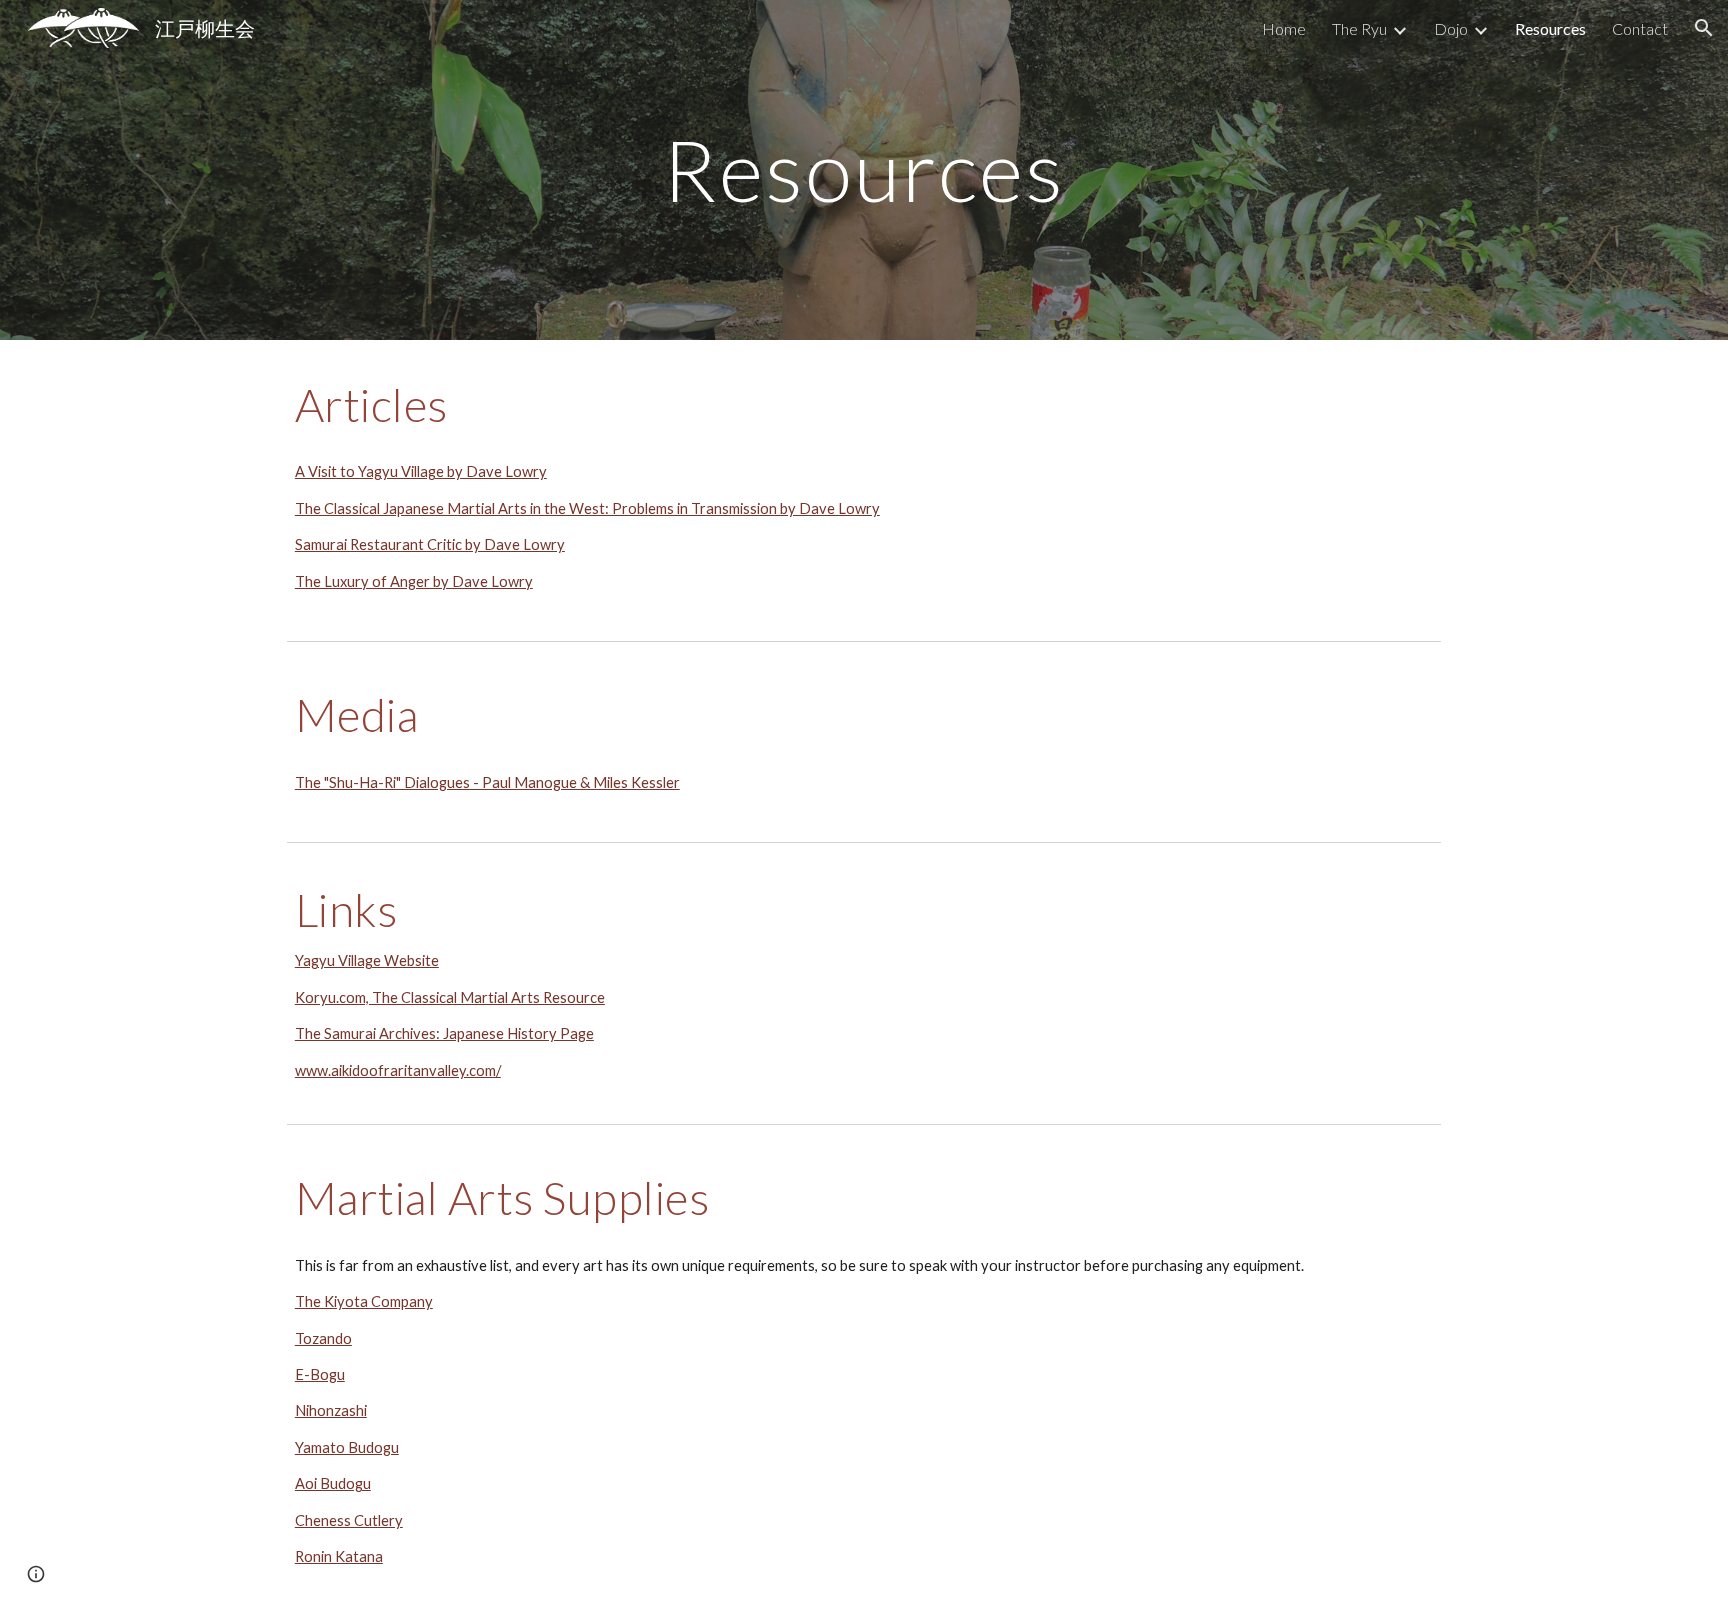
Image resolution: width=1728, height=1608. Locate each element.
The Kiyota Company (364, 1301)
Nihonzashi (331, 1410)
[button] (1704, 28)
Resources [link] (1550, 28)
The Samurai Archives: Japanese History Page (444, 1033)
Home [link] (1284, 28)
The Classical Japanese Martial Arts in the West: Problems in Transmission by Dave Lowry (587, 508)
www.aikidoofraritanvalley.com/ (398, 1070)
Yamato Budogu (347, 1447)
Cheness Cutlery (349, 1520)
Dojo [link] (1451, 28)
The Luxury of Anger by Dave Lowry (414, 581)
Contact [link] (1640, 28)
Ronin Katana (339, 1556)
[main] (864, 169)
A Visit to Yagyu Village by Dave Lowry (421, 471)
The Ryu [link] (1359, 28)
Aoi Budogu (333, 1483)
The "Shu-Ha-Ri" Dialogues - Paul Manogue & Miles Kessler (487, 782)
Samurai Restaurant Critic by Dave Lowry (430, 544)
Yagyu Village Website (367, 960)
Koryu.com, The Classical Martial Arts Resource (450, 997)
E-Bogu (320, 1374)
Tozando (323, 1338)
